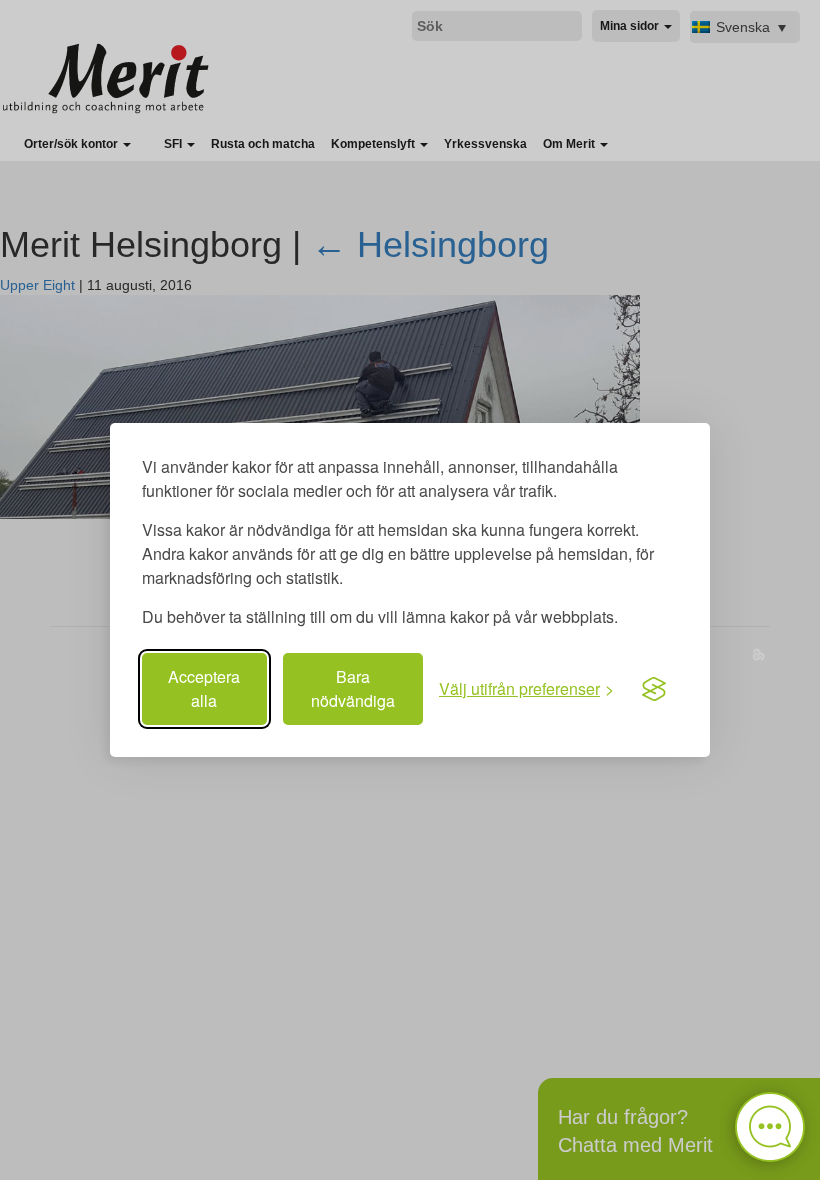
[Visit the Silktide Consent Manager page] (654, 689)
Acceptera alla (204, 688)
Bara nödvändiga (353, 688)
